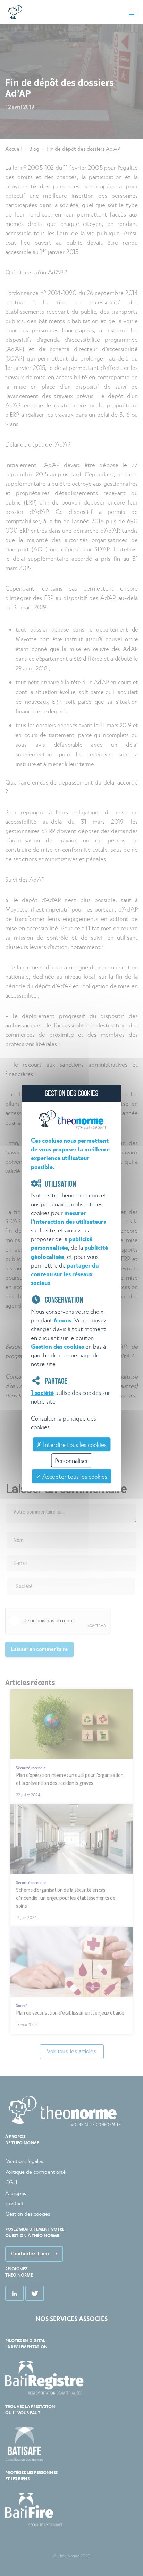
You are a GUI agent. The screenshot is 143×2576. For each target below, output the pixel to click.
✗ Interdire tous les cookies (71, 1444)
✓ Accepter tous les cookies (71, 1476)
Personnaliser (71, 1460)
